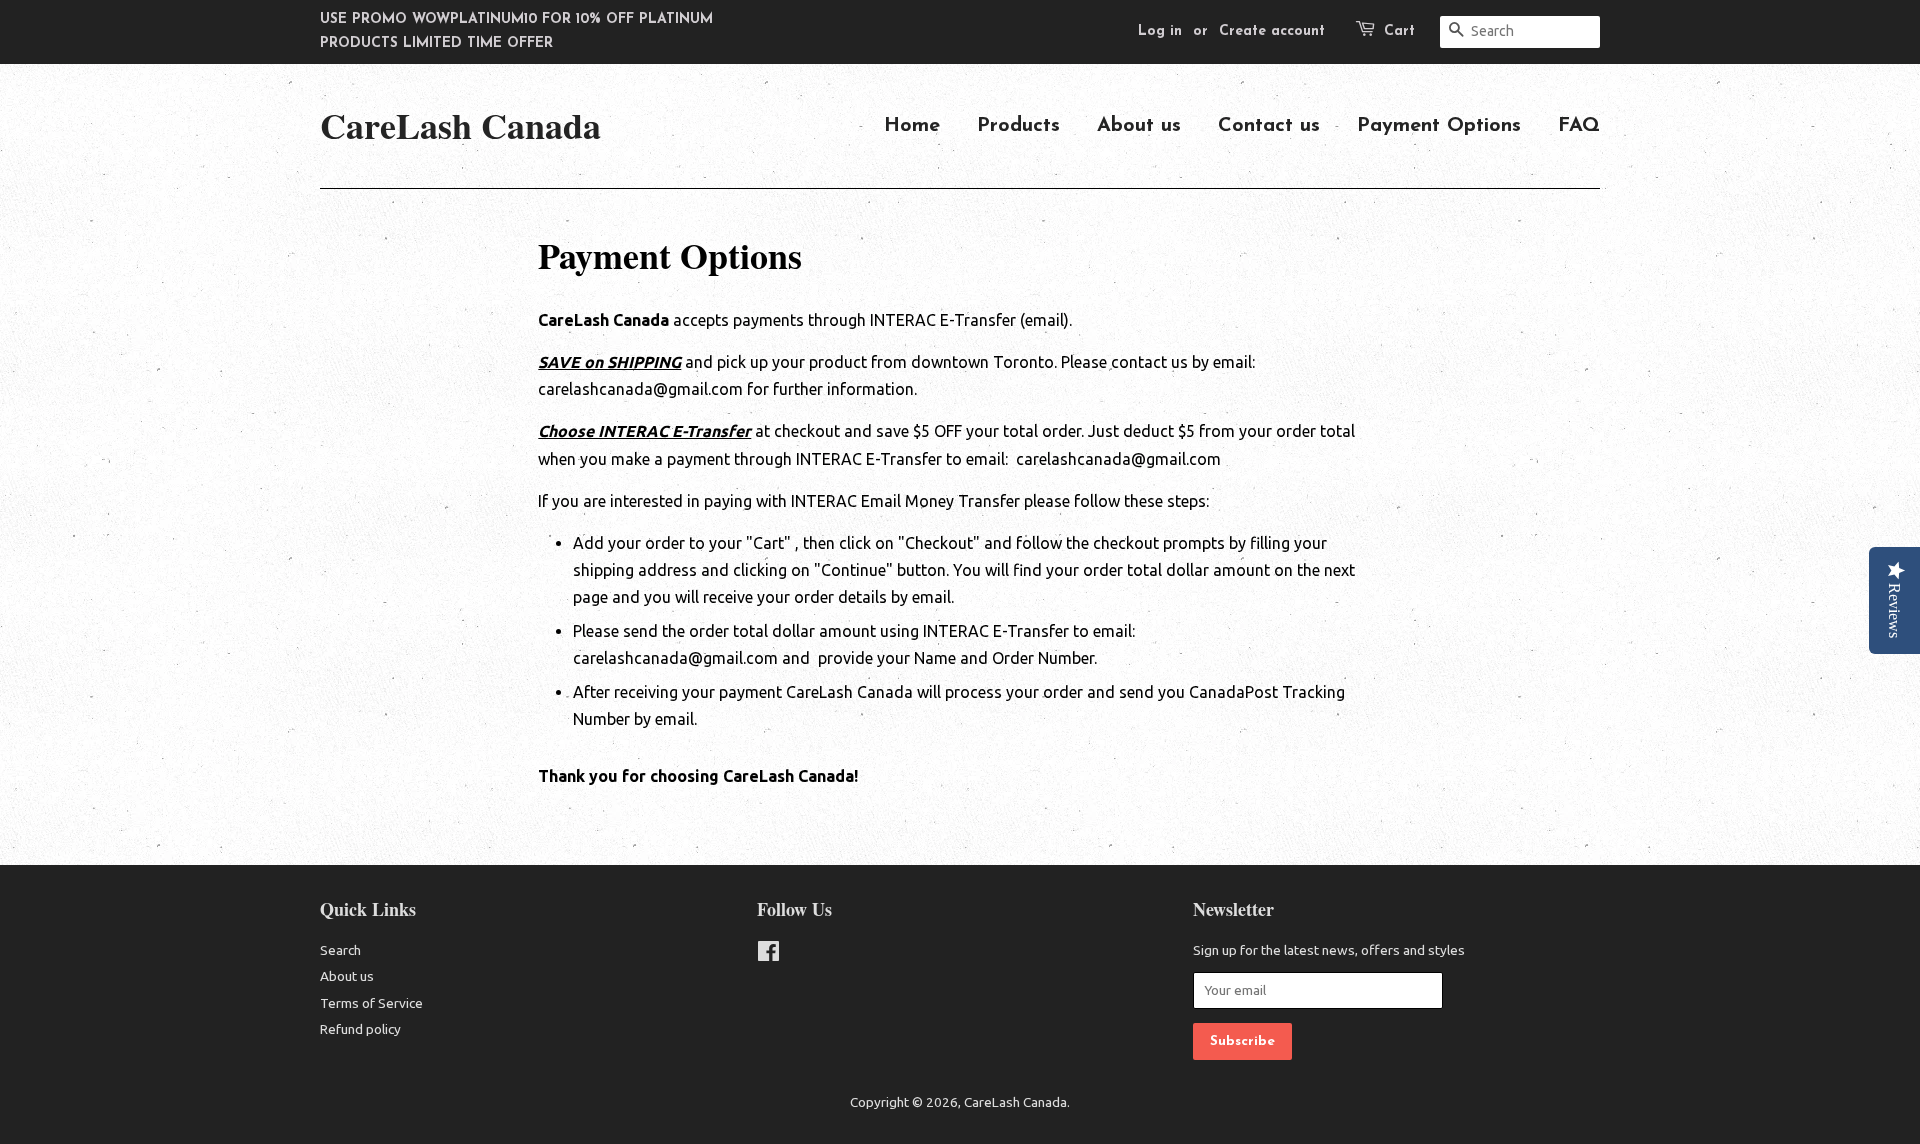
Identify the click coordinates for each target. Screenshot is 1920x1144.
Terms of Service (371, 1003)
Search (340, 950)
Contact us (1269, 126)
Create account (1272, 31)
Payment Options (1439, 126)
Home (912, 126)
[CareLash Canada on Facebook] (768, 955)
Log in (1160, 31)
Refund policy (360, 1029)
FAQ (1579, 126)
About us (1139, 126)
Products (1018, 126)
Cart (1399, 31)
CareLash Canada (460, 125)
